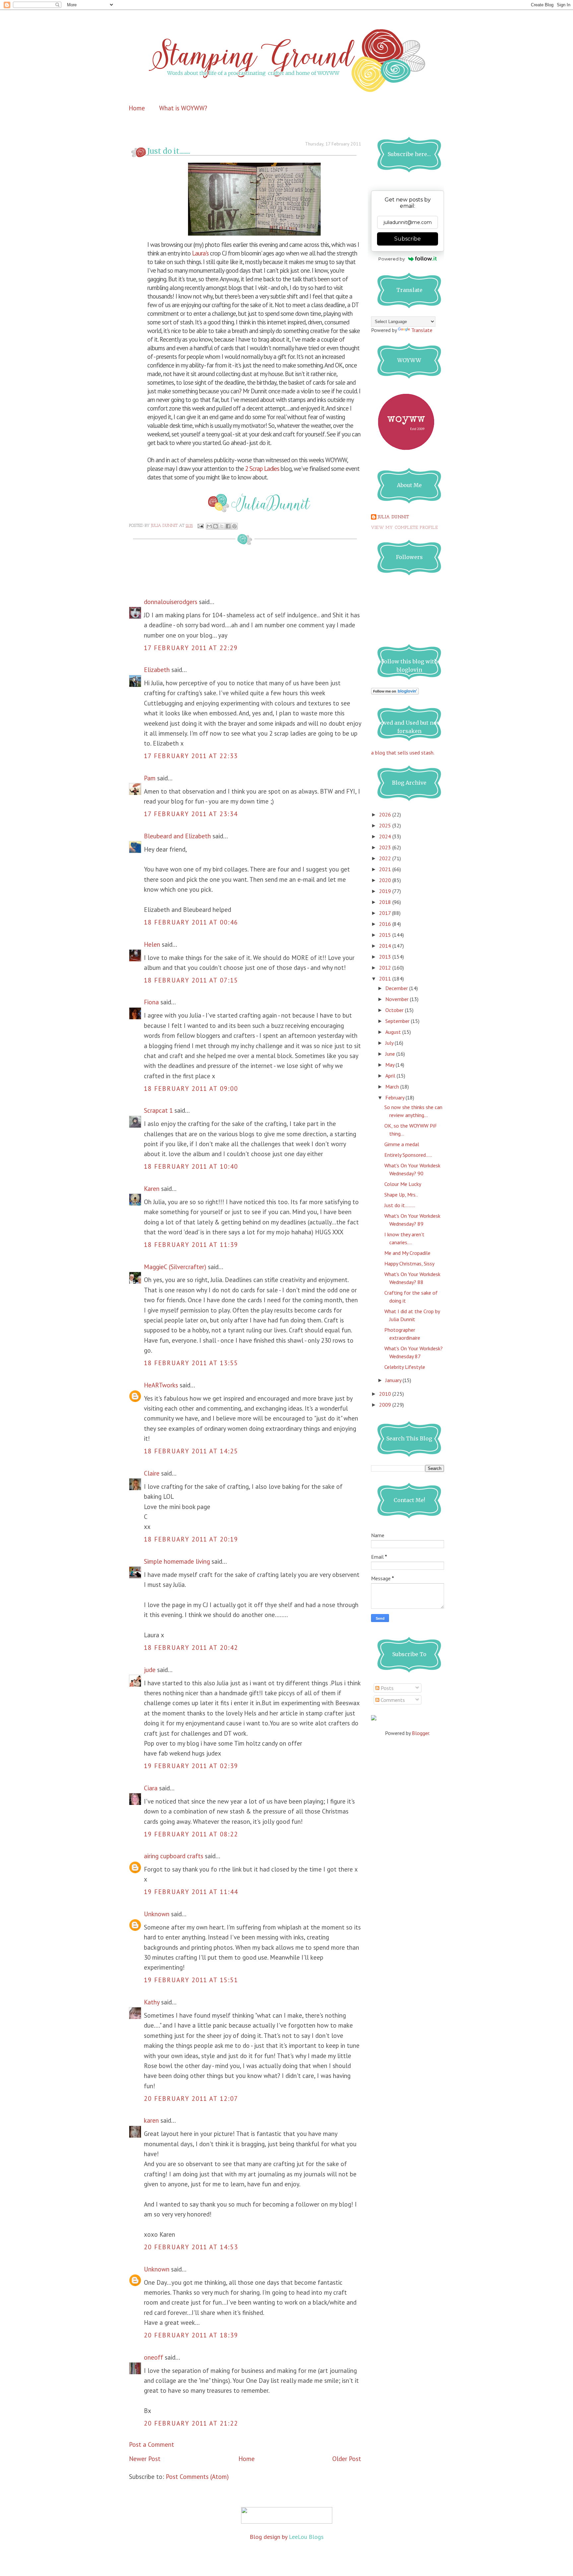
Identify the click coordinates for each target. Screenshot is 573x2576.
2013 (386, 957)
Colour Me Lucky (403, 1184)
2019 (386, 891)
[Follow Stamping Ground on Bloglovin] (395, 693)
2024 (386, 836)
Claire (152, 1473)
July (390, 1043)
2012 (386, 968)
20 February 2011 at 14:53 (191, 2247)
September (398, 1021)
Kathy (152, 2002)
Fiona (151, 1002)
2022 (386, 858)
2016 (386, 924)
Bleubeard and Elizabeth (177, 836)
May (390, 1065)
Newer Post (145, 2459)
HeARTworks (161, 1385)
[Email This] (209, 526)
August (394, 1032)
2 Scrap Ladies (261, 469)
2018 (386, 902)
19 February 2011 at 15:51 (191, 1980)
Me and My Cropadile (407, 1253)
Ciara (151, 1788)
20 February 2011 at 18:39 (191, 2335)
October (395, 1010)
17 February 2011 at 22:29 (191, 648)
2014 (386, 946)
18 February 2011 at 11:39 (191, 1245)
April (391, 1076)
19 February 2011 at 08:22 (191, 1834)
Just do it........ (400, 1205)
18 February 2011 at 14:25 (191, 1451)
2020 (386, 880)
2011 (386, 979)
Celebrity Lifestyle (405, 1367)
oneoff (154, 2357)
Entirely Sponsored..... (408, 1155)
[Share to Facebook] (228, 526)
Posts (386, 1688)
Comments (392, 1700)
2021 (386, 869)
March (393, 1087)
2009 (386, 1405)
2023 (386, 847)
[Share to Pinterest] (234, 526)
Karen (152, 1189)
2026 (386, 814)
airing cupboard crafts (174, 1856)
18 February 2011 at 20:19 (191, 1539)
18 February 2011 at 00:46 (191, 922)
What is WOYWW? (183, 108)
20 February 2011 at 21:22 (191, 2423)
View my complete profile (405, 528)
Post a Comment (152, 2444)
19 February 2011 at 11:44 (191, 1892)
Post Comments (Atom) (197, 2477)
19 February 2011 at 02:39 (191, 1766)
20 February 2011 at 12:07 (191, 2099)
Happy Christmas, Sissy (409, 1263)
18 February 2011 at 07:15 (191, 980)
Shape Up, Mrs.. (401, 1195)
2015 (386, 935)
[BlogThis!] (216, 526)
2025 (386, 825)
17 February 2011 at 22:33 (191, 756)
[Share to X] (222, 526)
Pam (150, 778)
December (397, 988)
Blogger (420, 1733)
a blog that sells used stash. (403, 753)
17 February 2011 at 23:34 (191, 814)
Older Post (347, 2459)
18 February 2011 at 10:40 (191, 1166)
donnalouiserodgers (171, 602)
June (391, 1054)
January (394, 1380)
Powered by (392, 259)
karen (151, 2120)
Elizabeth (157, 670)
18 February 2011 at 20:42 (191, 1648)
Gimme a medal (402, 1144)
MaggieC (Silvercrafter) (175, 1267)
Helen (152, 944)
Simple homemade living (178, 1561)
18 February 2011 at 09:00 (191, 1089)
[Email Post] (200, 526)
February (395, 1097)
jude (150, 1670)
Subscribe (408, 239)
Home (137, 108)
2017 (385, 913)
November (398, 999)
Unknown (157, 1914)
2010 (386, 1394)
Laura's (200, 253)
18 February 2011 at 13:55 (191, 1363)
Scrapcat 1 (158, 1110)
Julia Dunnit (393, 517)
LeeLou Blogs (306, 2537)
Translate (422, 330)
